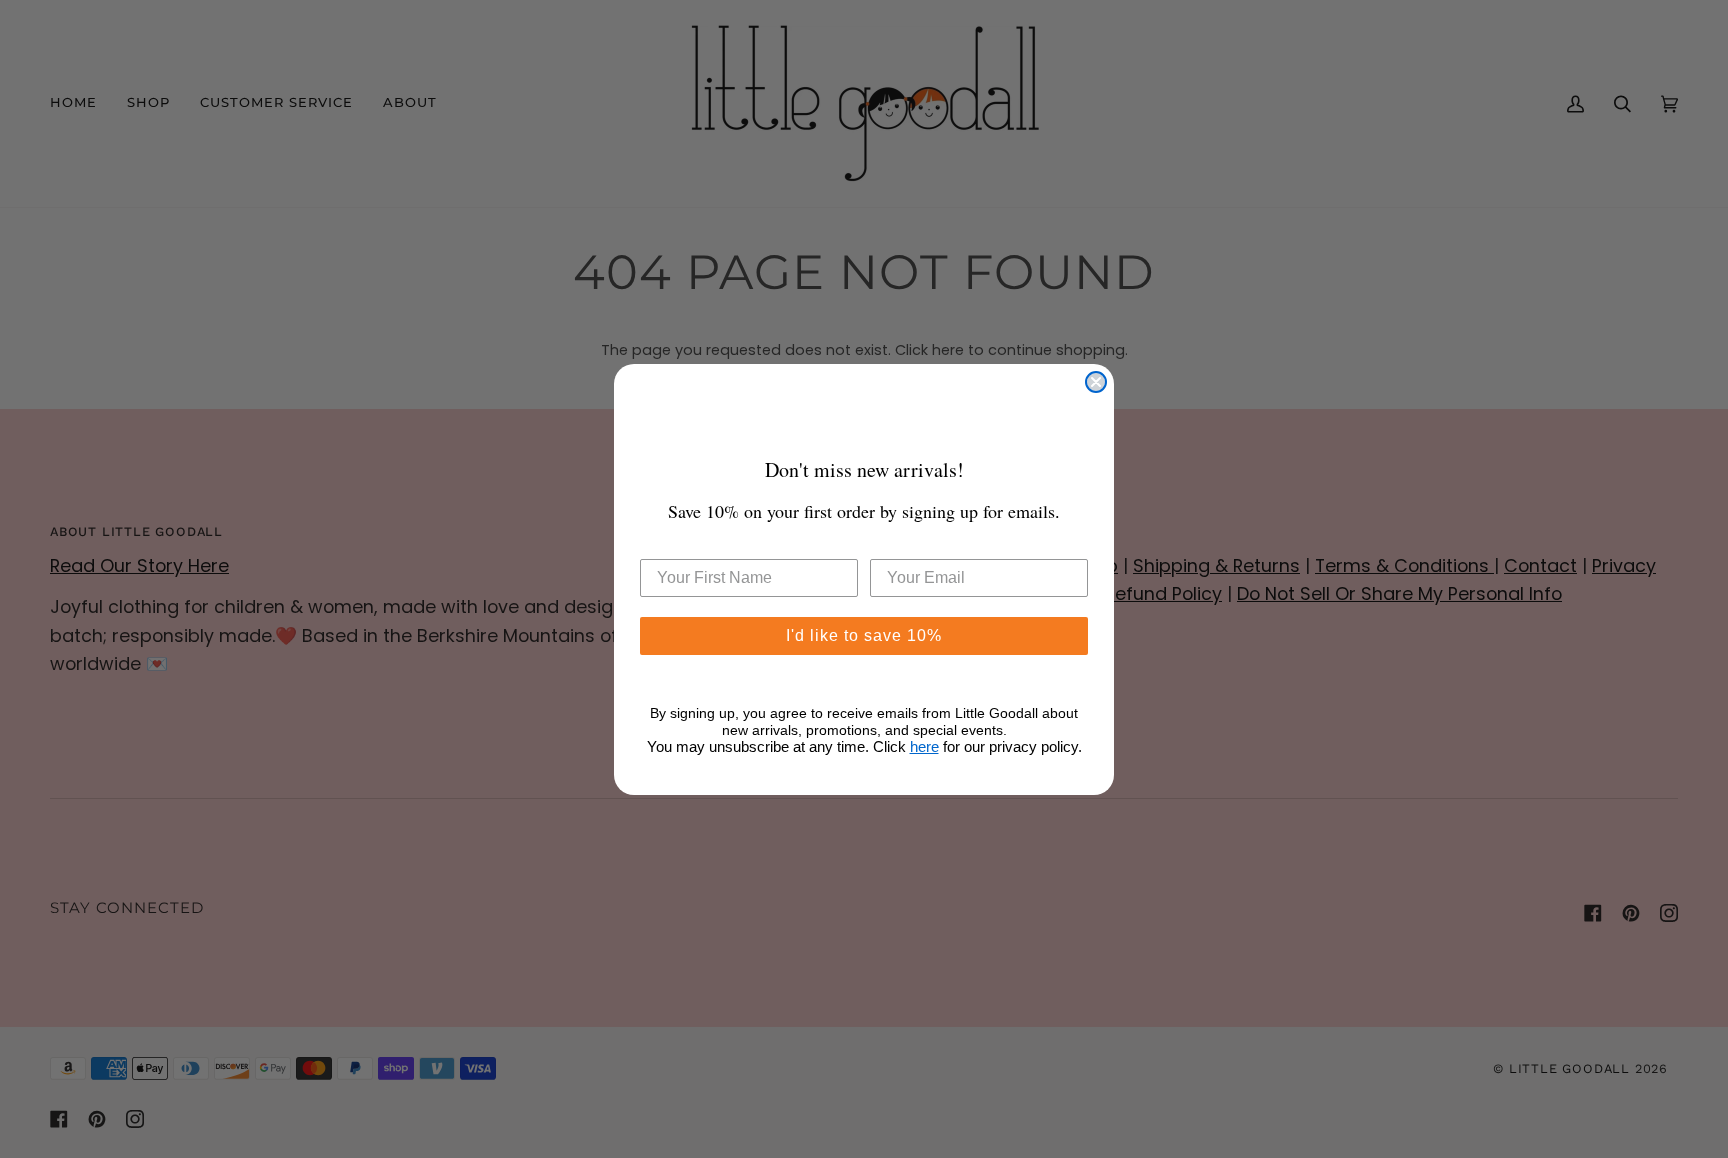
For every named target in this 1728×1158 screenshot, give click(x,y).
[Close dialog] (1096, 382)
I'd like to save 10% (864, 635)
